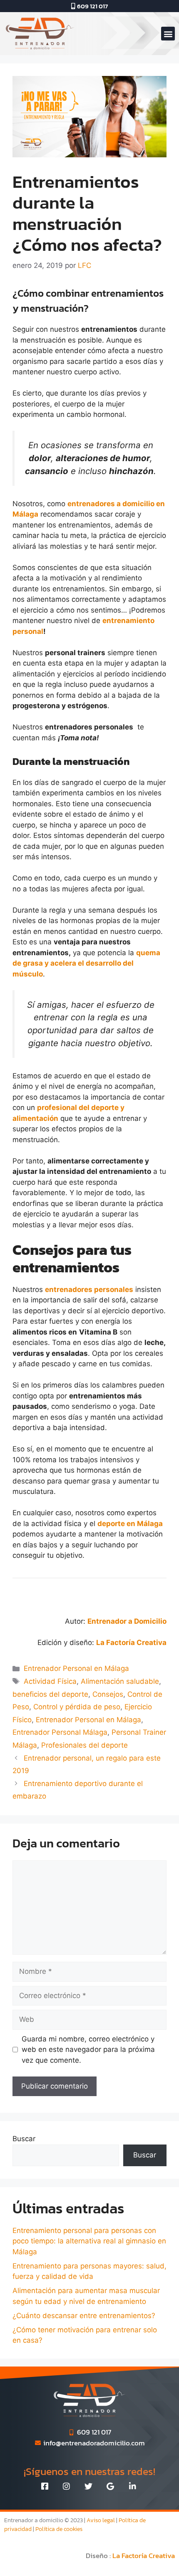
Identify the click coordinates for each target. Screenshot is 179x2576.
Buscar (24, 2139)
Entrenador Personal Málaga (60, 1732)
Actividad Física (50, 1681)
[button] (168, 34)
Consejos (108, 1694)
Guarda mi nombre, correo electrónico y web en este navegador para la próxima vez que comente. (88, 2050)
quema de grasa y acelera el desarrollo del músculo (86, 963)
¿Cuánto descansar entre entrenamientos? (84, 2316)
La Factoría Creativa (144, 2556)
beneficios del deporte (50, 1694)
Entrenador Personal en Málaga (76, 1668)
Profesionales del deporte (85, 1745)
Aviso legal (101, 2520)
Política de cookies (59, 2529)
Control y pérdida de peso (77, 1707)
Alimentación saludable (120, 1681)
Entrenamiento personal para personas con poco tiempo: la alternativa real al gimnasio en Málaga (89, 2241)
